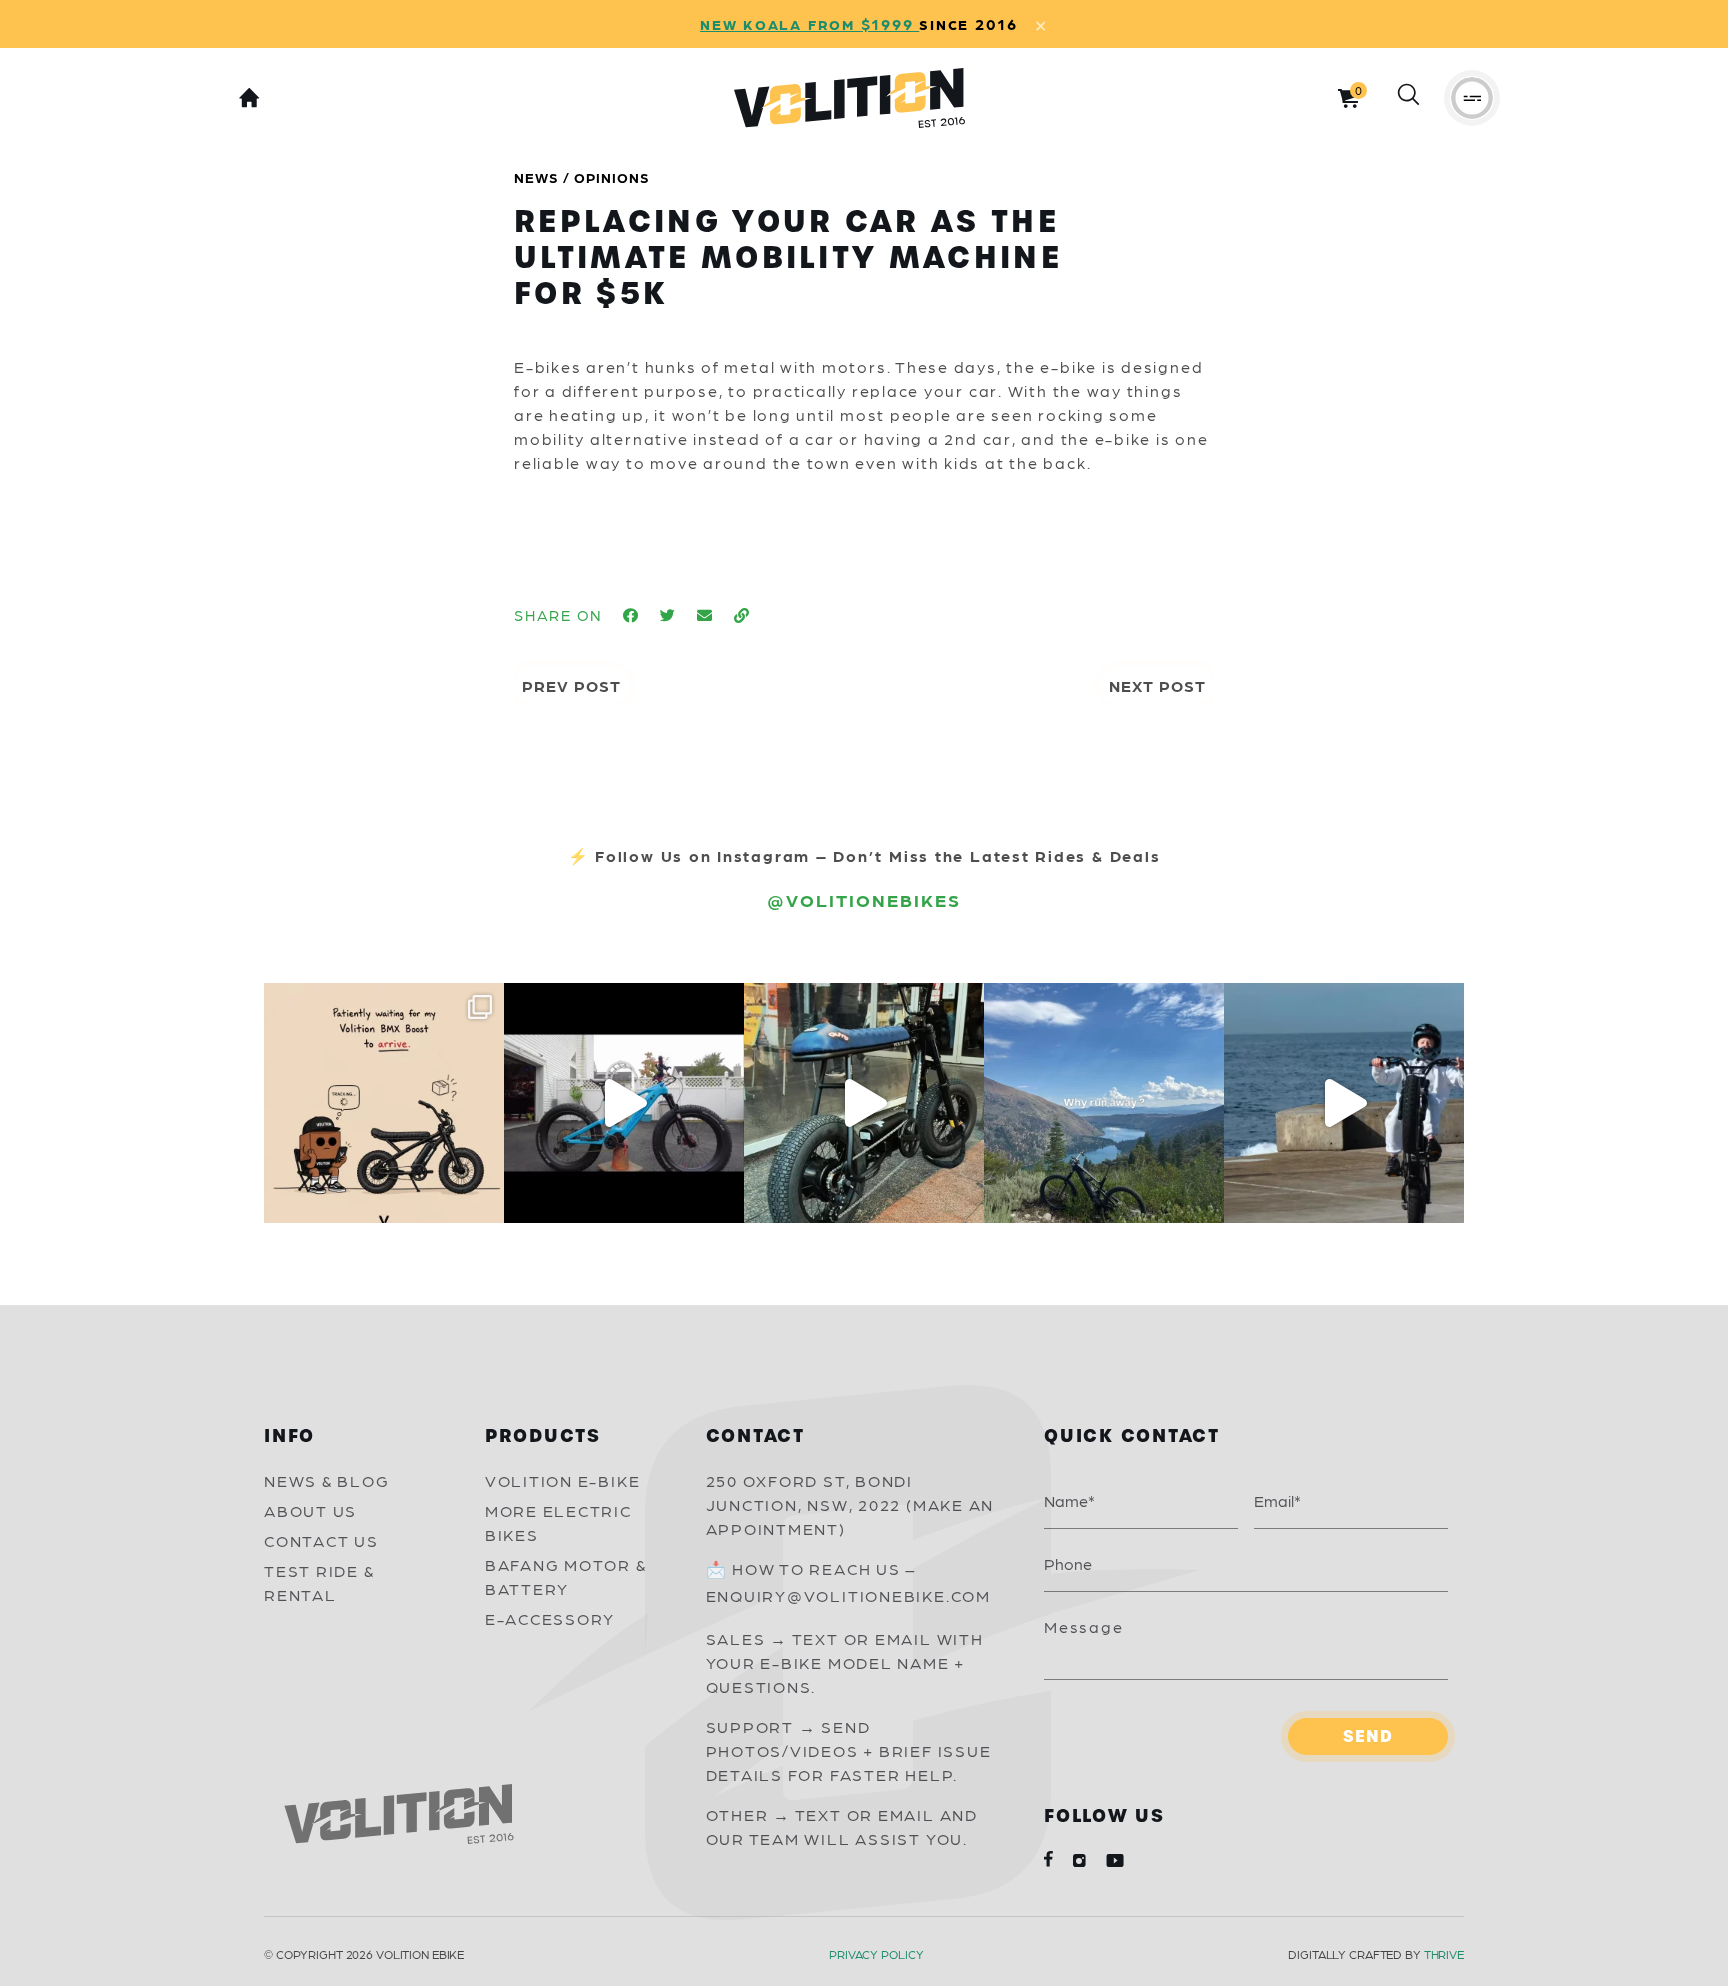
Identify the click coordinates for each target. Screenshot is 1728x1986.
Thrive (1444, 1954)
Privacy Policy (876, 1954)
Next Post (1157, 685)
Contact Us (321, 1540)
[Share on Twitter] (668, 615)
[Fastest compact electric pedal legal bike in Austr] (384, 1103)
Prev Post (571, 685)
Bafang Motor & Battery (566, 1576)
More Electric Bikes (558, 1522)
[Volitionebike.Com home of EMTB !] (1104, 1103)
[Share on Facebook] (631, 615)
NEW (721, 23)
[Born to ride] (1344, 1103)
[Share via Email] (705, 615)
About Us (310, 1510)
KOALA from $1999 (831, 23)
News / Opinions (582, 177)
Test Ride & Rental (319, 1582)
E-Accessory (550, 1618)
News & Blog (326, 1480)
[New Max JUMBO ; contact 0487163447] (624, 1103)
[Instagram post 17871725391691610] (864, 1103)
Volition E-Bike (563, 1480)
